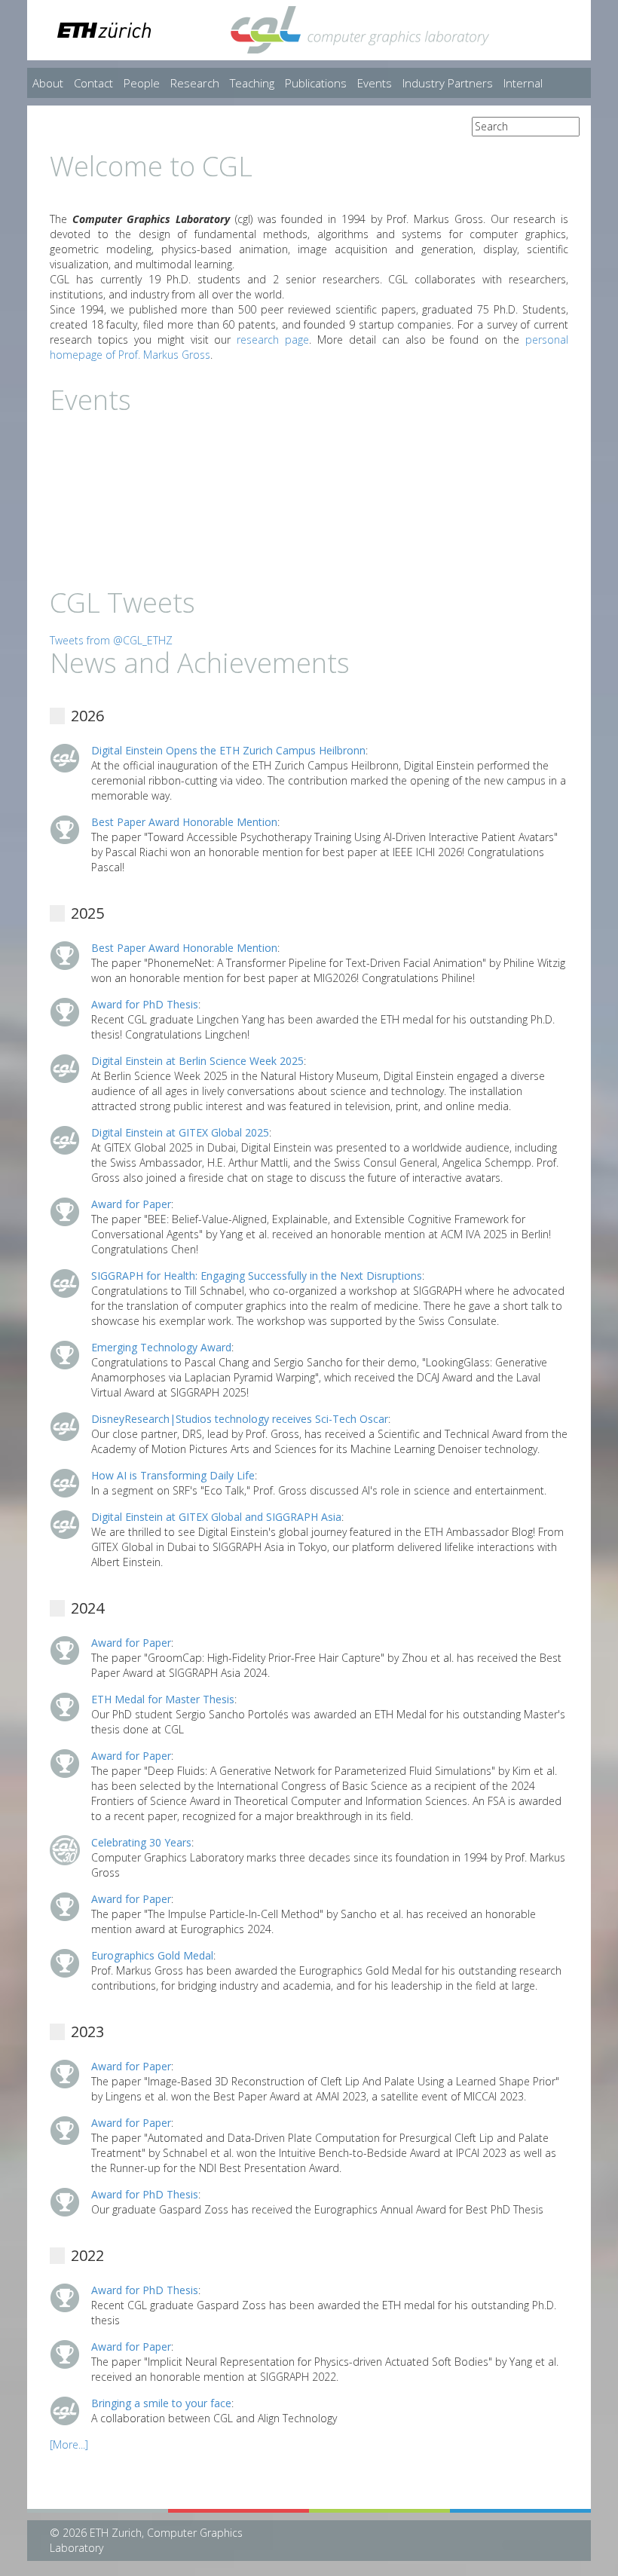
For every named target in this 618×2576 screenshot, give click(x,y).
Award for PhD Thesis (145, 1004)
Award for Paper (131, 1204)
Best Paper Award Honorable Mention (184, 822)
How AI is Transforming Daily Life (173, 1475)
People (142, 83)
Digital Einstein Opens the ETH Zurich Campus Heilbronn (228, 750)
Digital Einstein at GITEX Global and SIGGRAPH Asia (216, 1517)
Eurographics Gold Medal (152, 1955)
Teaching (252, 83)
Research (195, 83)
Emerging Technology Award (161, 1347)
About (48, 83)
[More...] (69, 2444)
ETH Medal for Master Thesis (163, 1699)
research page (273, 340)
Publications (316, 83)
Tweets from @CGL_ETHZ (111, 640)
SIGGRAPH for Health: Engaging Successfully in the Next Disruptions (257, 1276)
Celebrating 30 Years (141, 1842)
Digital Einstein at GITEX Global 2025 (180, 1132)
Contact (93, 83)
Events (375, 83)
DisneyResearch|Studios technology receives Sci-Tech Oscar (240, 1419)
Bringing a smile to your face (161, 2403)
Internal (523, 83)
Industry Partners (448, 83)
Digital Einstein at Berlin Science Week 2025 (197, 1061)
